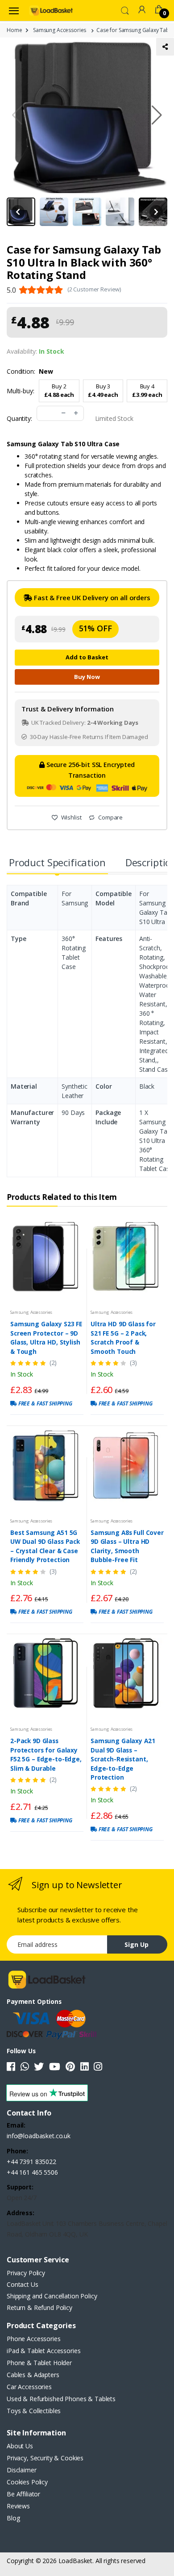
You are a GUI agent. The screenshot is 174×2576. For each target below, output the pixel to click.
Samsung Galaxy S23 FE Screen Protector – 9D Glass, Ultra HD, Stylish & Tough (46, 1337)
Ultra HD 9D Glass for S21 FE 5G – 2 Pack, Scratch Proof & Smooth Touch (123, 1337)
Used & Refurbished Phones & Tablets (61, 2399)
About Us (20, 2446)
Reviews (18, 2506)
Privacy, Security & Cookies (45, 2458)
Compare (110, 817)
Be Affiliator (23, 2494)
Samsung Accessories (60, 30)
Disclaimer (22, 2470)
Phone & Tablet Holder (39, 2363)
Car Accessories (29, 2387)
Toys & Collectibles (34, 2411)
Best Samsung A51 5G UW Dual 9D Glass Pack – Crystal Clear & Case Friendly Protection (45, 1546)
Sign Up (137, 1944)
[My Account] (142, 10)
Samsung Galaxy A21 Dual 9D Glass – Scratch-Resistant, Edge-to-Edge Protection (123, 1759)
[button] (125, 10)
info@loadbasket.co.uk (39, 2136)
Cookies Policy (27, 2482)
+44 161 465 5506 (32, 2172)
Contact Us (23, 2284)
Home (14, 30)
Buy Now (87, 677)
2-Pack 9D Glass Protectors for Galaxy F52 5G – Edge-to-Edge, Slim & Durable (46, 1754)
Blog (13, 2518)
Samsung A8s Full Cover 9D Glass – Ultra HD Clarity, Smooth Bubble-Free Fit (127, 1546)
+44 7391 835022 (31, 2162)
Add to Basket (87, 657)
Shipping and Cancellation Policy (52, 2296)
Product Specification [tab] (57, 862)
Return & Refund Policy (39, 2307)
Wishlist (71, 817)
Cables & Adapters (33, 2375)
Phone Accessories (34, 2339)
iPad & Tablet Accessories (43, 2351)
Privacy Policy (26, 2273)
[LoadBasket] (51, 10)
